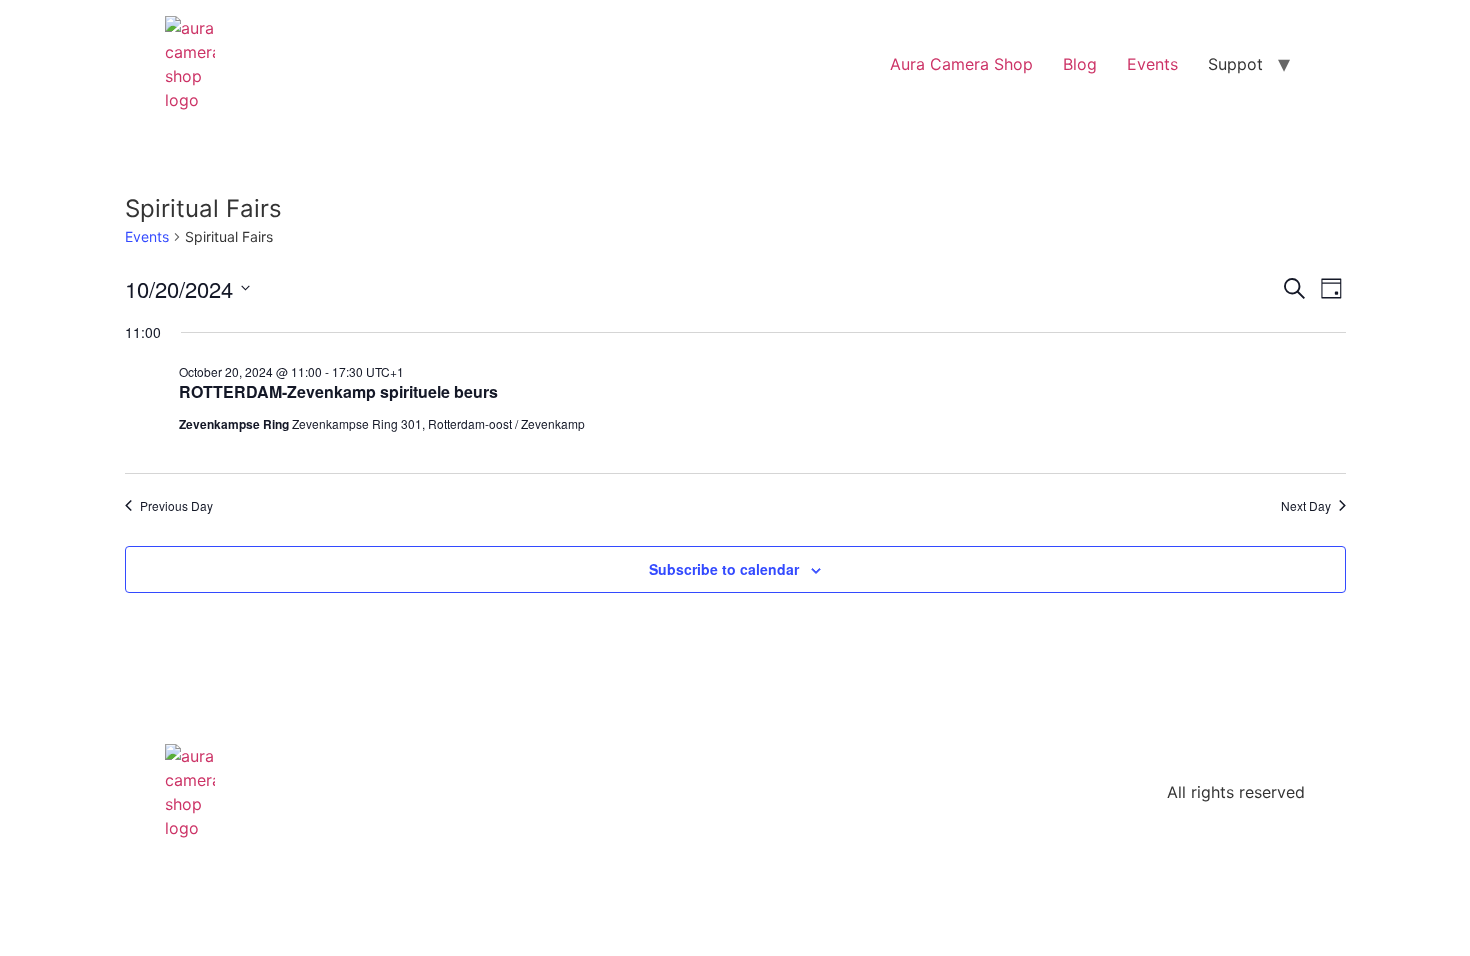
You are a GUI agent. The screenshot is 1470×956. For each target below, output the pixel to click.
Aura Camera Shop (961, 64)
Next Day (1306, 506)
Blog (1080, 64)
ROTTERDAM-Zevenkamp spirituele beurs (338, 391)
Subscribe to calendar (724, 569)
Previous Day (176, 506)
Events (1152, 64)
